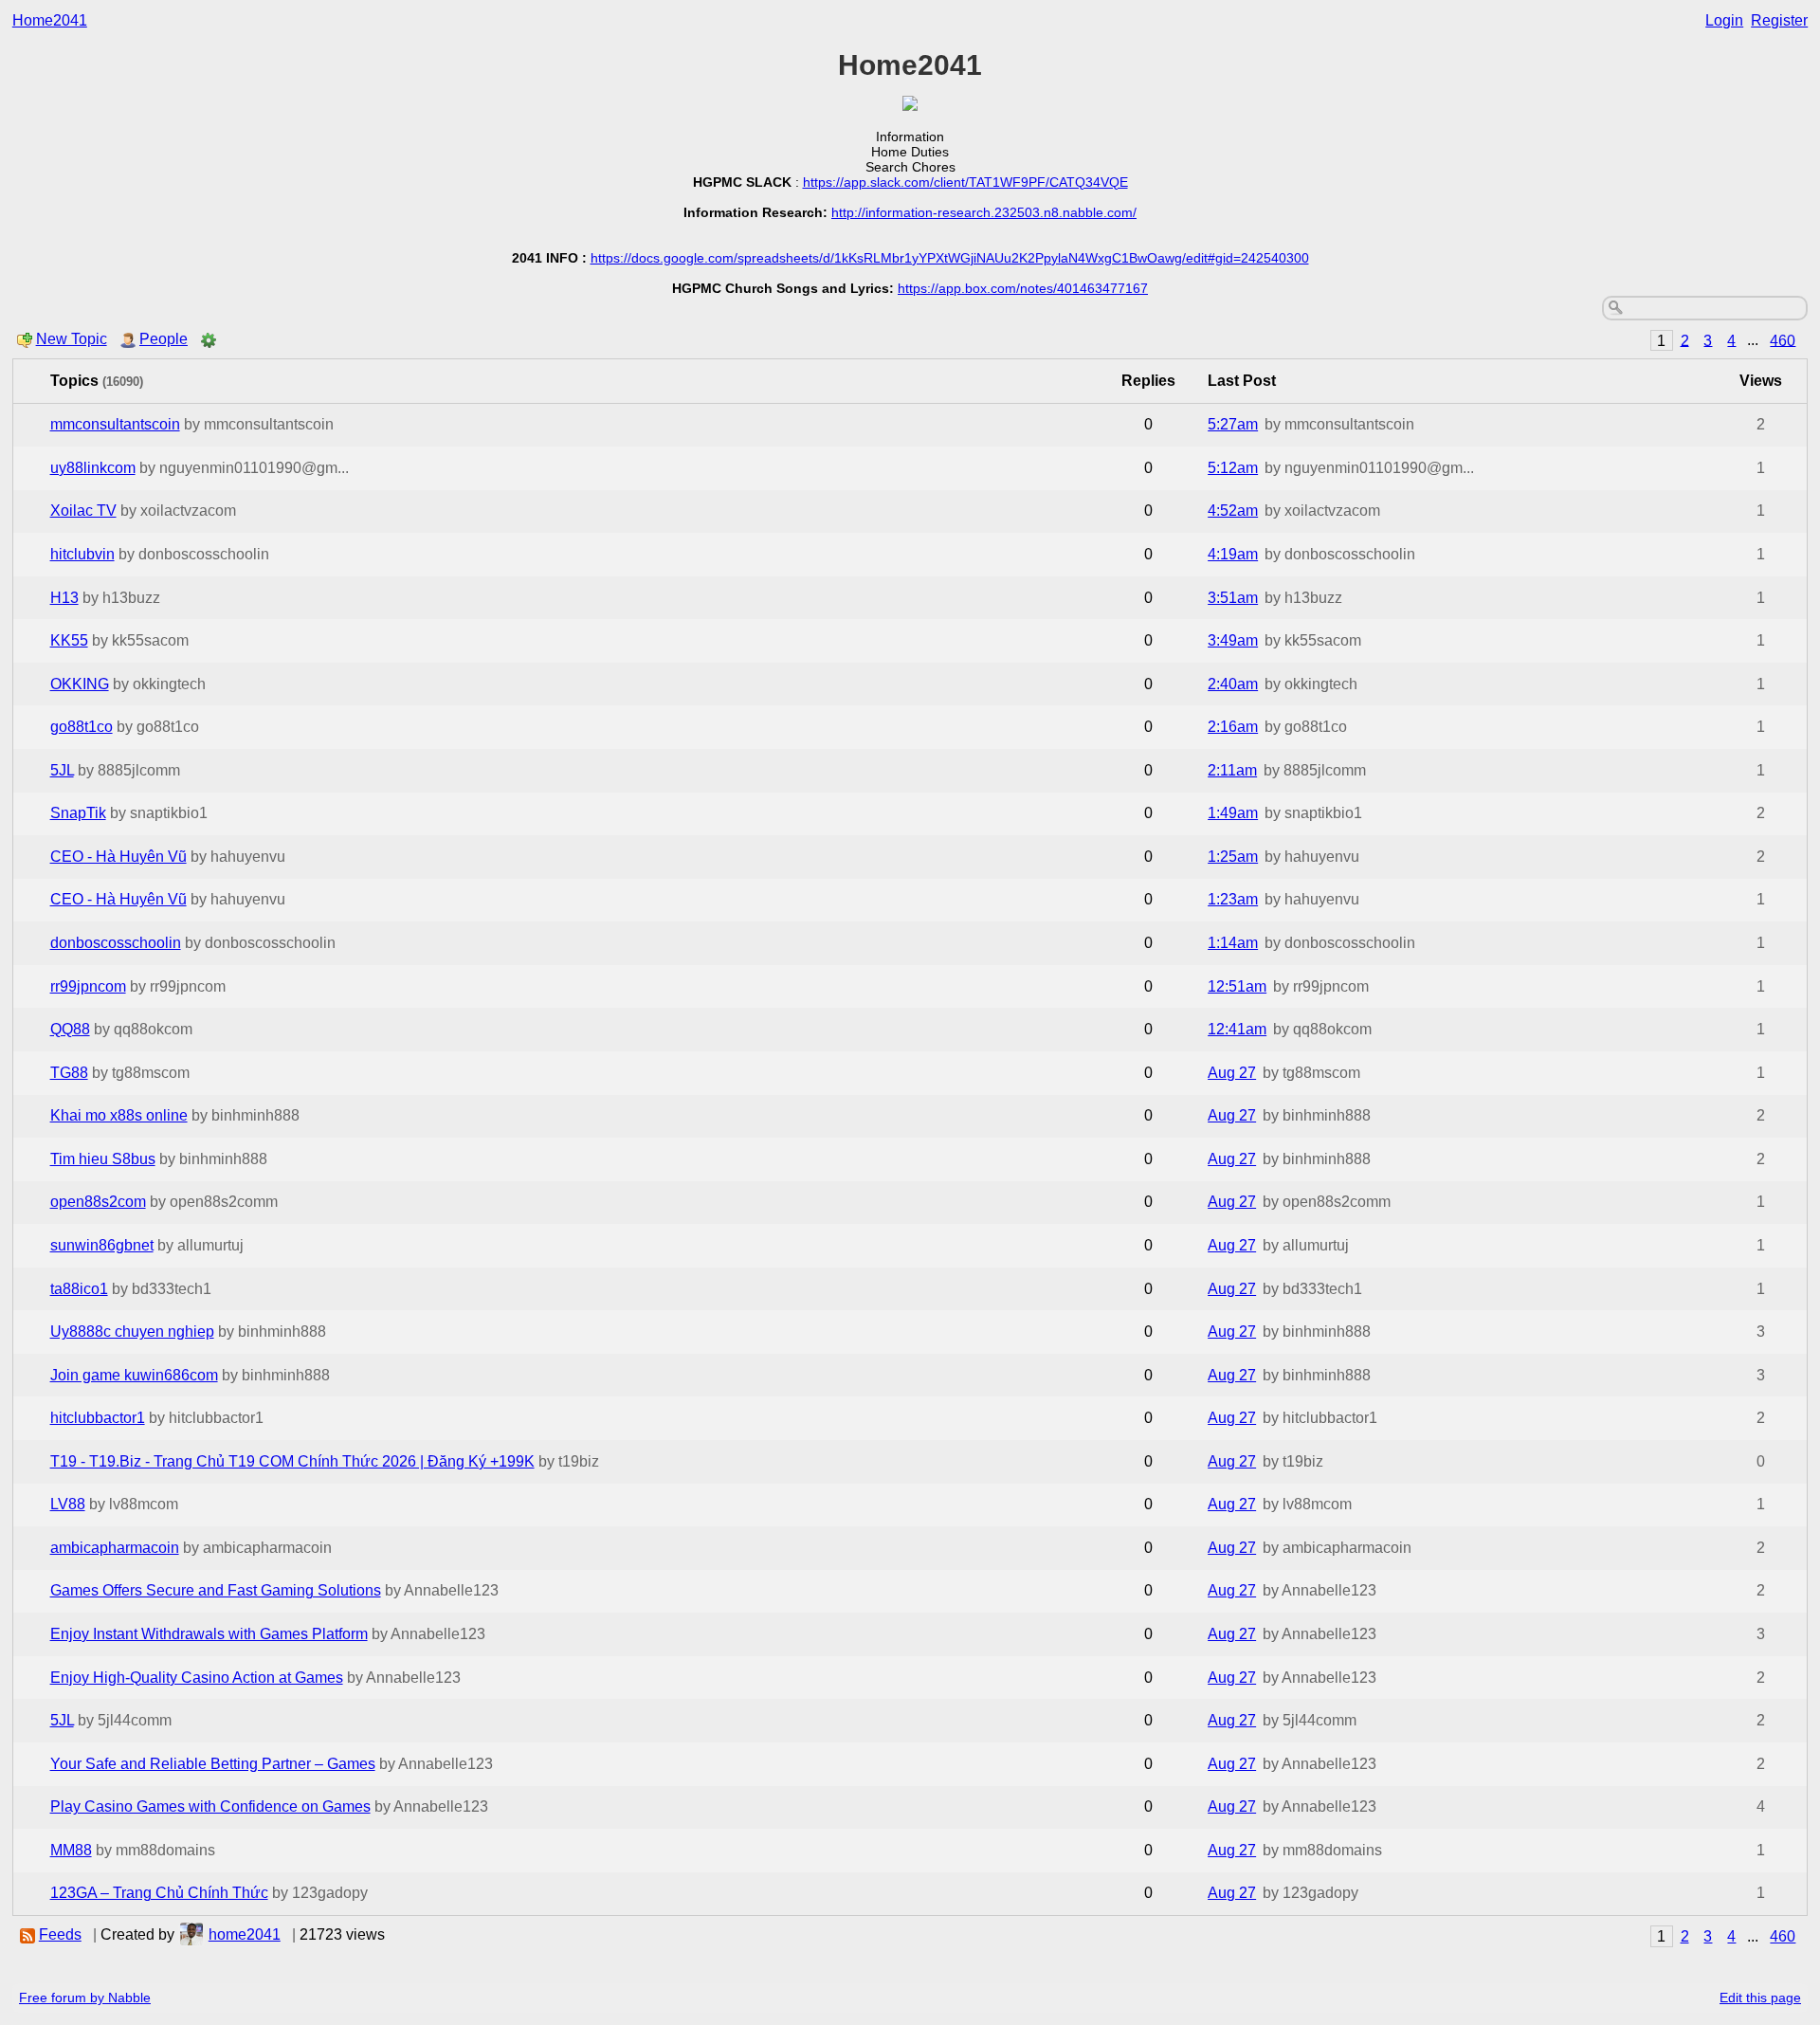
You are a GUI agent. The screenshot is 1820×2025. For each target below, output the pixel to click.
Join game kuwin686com (134, 1375)
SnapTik (78, 813)
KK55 (69, 640)
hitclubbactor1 (98, 1418)
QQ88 (70, 1029)
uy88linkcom (93, 468)
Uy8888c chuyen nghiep (132, 1332)
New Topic (72, 339)
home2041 (245, 1934)
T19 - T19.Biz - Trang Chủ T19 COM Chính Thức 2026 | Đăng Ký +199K (292, 1461)
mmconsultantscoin (115, 424)
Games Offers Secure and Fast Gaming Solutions (216, 1590)
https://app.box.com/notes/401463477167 (1023, 288)
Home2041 (50, 20)
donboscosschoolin (116, 943)
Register (1779, 20)
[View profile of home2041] (191, 1934)
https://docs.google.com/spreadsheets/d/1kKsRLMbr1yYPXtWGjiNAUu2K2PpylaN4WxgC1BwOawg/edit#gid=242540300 (950, 258)
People (164, 339)
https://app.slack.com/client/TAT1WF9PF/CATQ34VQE (965, 182)
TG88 (69, 1073)
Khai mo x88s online (119, 1115)
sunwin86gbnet (102, 1245)
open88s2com (98, 1202)
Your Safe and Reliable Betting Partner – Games (213, 1764)
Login (1724, 20)
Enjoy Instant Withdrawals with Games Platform (209, 1634)
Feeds (60, 1934)
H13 (64, 598)
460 (1783, 340)
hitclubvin (82, 554)
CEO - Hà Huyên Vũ (118, 857)
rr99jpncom (88, 986)
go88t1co (82, 727)
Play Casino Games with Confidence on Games (210, 1806)
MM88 (71, 1850)
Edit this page (1760, 1998)
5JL (62, 770)
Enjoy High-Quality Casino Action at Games (197, 1678)
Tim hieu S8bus (103, 1159)
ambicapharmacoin (115, 1548)
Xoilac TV (83, 511)
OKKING (80, 684)
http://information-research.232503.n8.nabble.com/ (984, 212)
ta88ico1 (79, 1289)
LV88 (68, 1504)
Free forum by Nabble (85, 1998)
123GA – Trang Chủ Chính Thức (159, 1893)
